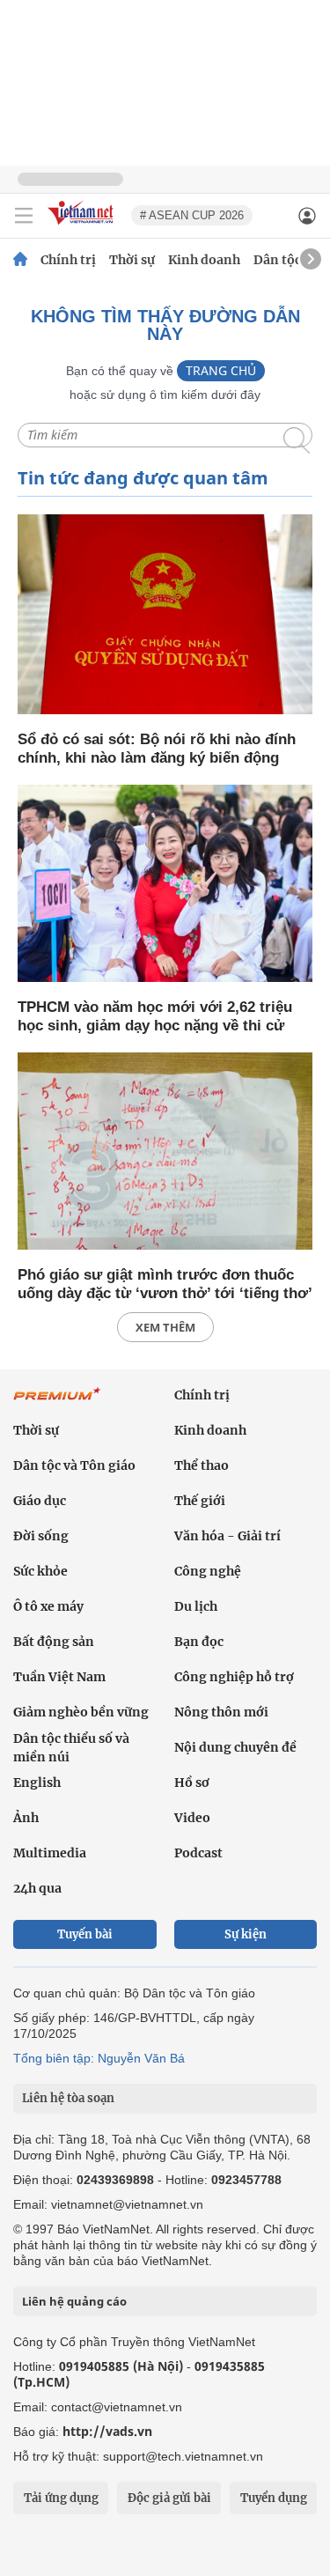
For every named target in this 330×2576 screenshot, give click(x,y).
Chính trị (68, 260)
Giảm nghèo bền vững (81, 1712)
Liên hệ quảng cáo (74, 2301)
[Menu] (24, 216)
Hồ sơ (192, 1783)
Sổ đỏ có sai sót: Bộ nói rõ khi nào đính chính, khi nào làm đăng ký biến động (157, 749)
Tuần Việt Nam (59, 1677)
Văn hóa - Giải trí (227, 1536)
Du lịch (196, 1606)
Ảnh (26, 1818)
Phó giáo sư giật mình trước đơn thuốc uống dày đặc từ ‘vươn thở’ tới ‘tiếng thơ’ (165, 1284)
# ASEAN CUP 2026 (192, 215)
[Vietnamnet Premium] (57, 1403)
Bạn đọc (199, 1642)
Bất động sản (54, 1642)
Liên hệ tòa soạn (68, 2098)
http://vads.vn (107, 2431)
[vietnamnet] (83, 226)
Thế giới (200, 1501)
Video (192, 1818)
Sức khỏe (40, 1571)
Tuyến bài (85, 1934)
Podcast (198, 1853)
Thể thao (202, 1465)
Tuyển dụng (274, 2498)
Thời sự (132, 260)
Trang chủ (221, 370)
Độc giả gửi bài (169, 2498)
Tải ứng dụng (61, 2498)
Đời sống (41, 1536)
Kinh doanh (204, 260)
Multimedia (50, 1853)
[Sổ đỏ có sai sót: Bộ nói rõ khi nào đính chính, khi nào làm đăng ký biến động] (165, 616)
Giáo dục (40, 1501)
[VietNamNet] (20, 260)
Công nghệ (208, 1571)
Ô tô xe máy (48, 1606)
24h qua (37, 1888)
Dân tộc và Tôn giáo (74, 1465)
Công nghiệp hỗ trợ (234, 1677)
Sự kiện (246, 1934)
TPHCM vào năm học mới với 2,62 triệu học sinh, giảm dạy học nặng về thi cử (155, 1016)
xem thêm (165, 1327)
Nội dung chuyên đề (235, 1747)
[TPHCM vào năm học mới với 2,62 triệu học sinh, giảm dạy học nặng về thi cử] (165, 885)
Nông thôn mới (221, 1712)
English (37, 1783)
